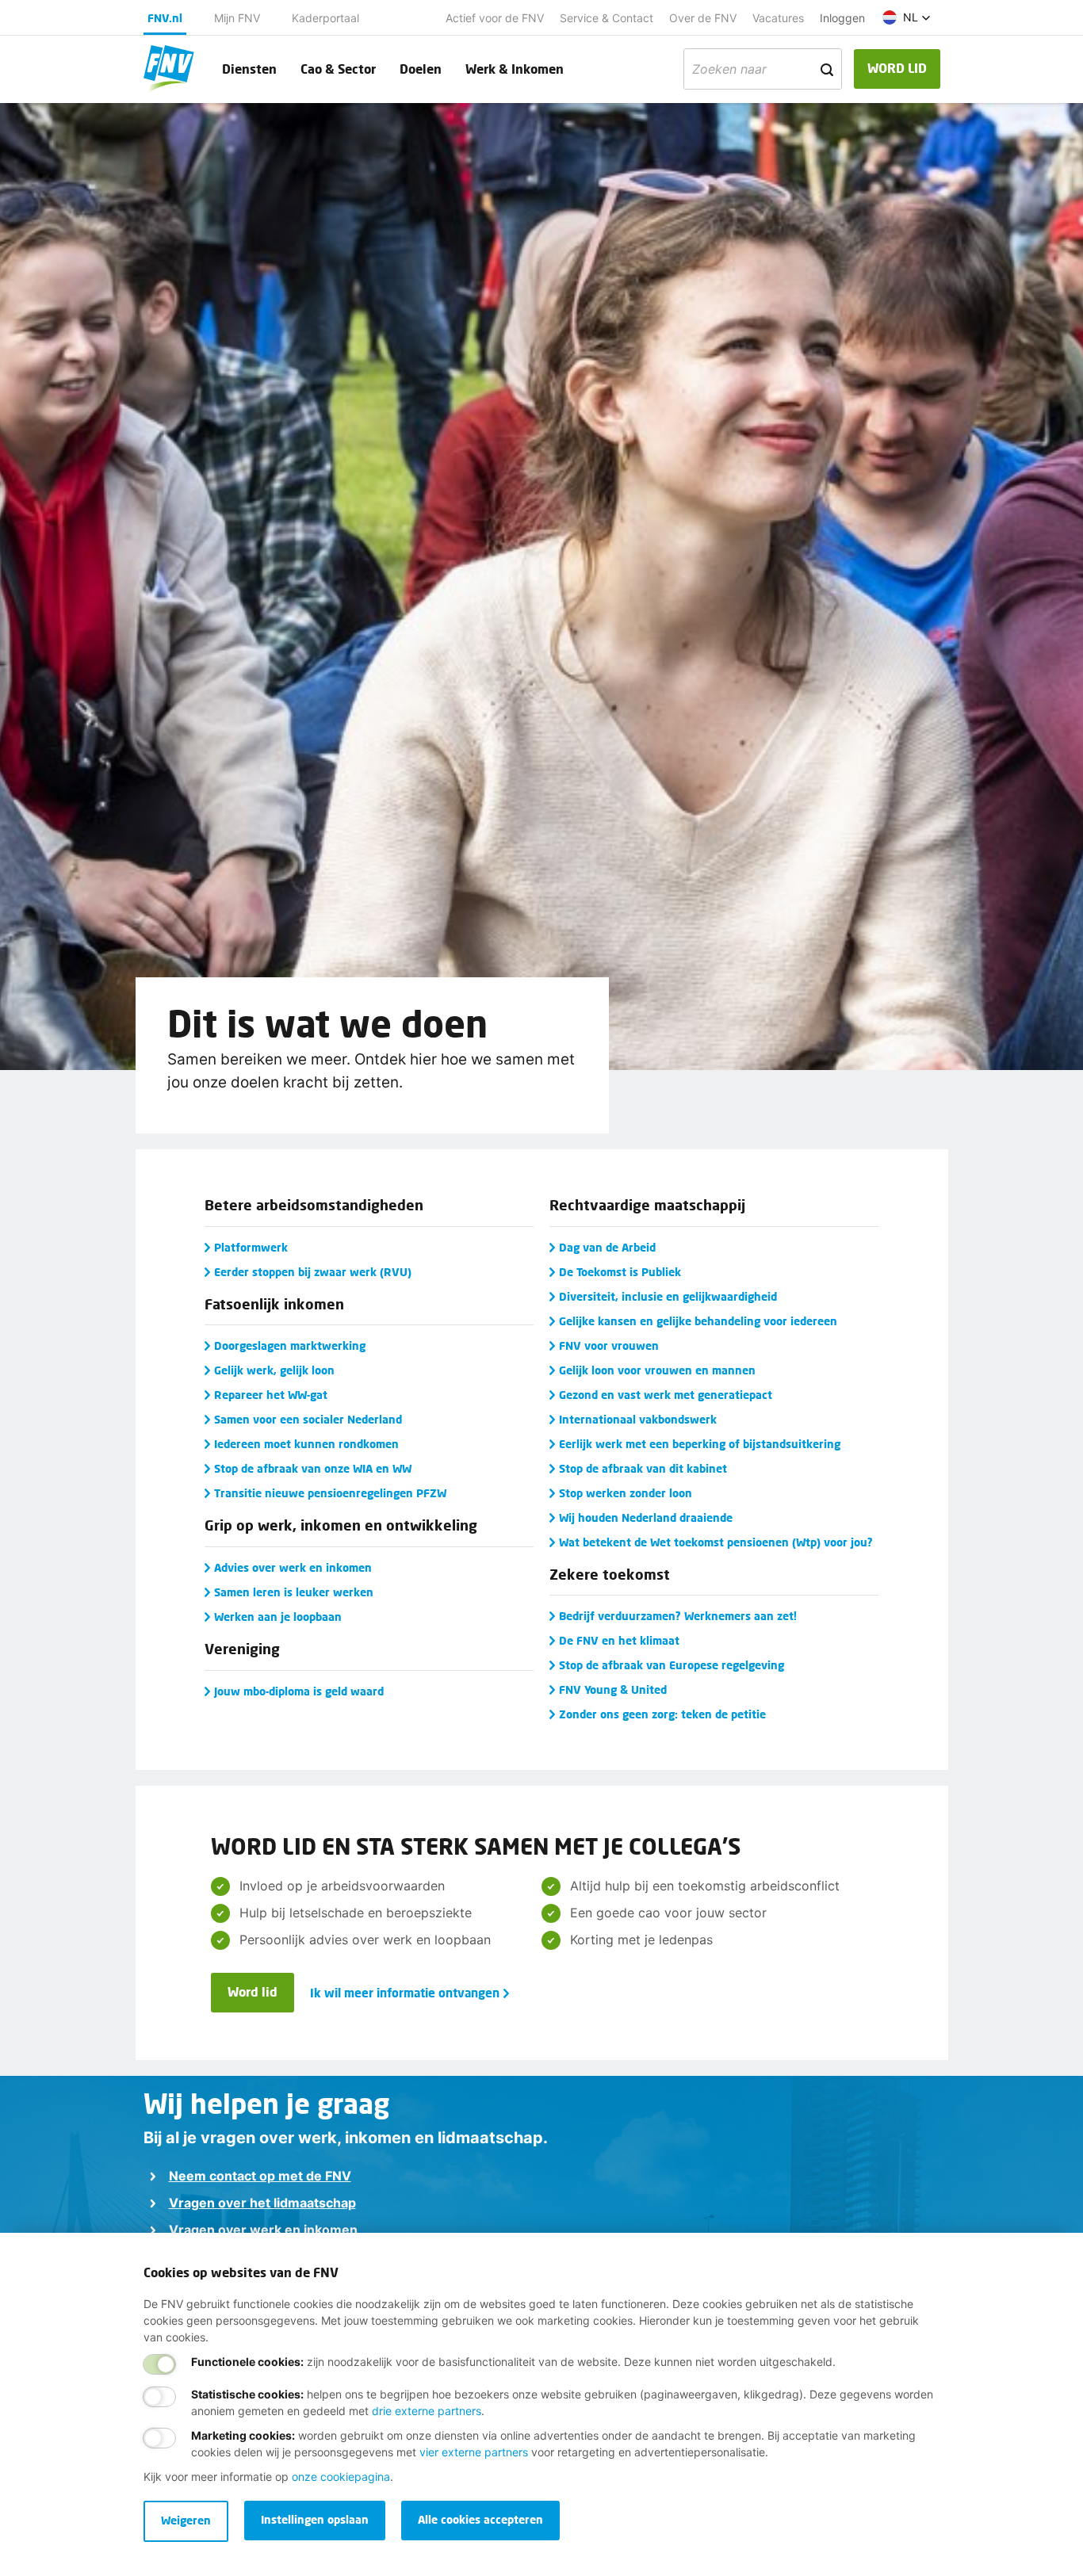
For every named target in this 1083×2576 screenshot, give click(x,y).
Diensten (249, 69)
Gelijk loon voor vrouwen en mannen (657, 1370)
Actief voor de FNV (495, 18)
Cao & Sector (338, 69)
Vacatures (778, 18)
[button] (907, 17)
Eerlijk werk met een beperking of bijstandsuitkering (700, 1444)
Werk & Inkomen (515, 69)
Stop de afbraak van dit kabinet (643, 1468)
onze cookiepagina (341, 2477)
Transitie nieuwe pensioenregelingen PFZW (330, 1493)
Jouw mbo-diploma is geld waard (299, 1691)
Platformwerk (251, 1247)
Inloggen (842, 18)
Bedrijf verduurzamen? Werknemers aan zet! (678, 1616)
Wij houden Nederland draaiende (646, 1517)
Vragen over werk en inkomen (263, 2230)
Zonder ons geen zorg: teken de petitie (662, 1714)
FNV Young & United (613, 1689)
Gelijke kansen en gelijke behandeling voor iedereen (698, 1321)
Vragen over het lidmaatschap (262, 2203)
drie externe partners (427, 2411)
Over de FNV (703, 18)
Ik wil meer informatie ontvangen (405, 1993)
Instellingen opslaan (315, 2519)
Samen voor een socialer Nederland (308, 1419)
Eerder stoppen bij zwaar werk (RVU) (313, 1272)
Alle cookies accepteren (480, 2519)
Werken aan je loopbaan (278, 1617)
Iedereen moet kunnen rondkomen (306, 1444)
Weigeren (186, 2520)
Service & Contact (607, 18)
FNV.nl (165, 18)
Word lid (253, 1991)
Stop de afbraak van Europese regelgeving (672, 1665)
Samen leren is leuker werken (294, 1592)
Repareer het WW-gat (271, 1395)
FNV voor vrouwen (609, 1345)
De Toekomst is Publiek (620, 1272)
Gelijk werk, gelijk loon (274, 1370)
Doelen (421, 69)
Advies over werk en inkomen (293, 1567)
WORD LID (897, 68)
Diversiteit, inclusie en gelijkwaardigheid (668, 1296)
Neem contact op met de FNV (260, 2176)
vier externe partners (474, 2452)
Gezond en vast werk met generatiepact (666, 1395)
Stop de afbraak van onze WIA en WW (313, 1468)
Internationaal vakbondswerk (638, 1419)
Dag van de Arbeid (607, 1247)
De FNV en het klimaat (619, 1640)
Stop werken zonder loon (626, 1493)
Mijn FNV (237, 18)
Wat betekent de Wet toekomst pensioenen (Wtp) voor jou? (716, 1542)
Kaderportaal (325, 18)
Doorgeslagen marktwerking (290, 1345)
